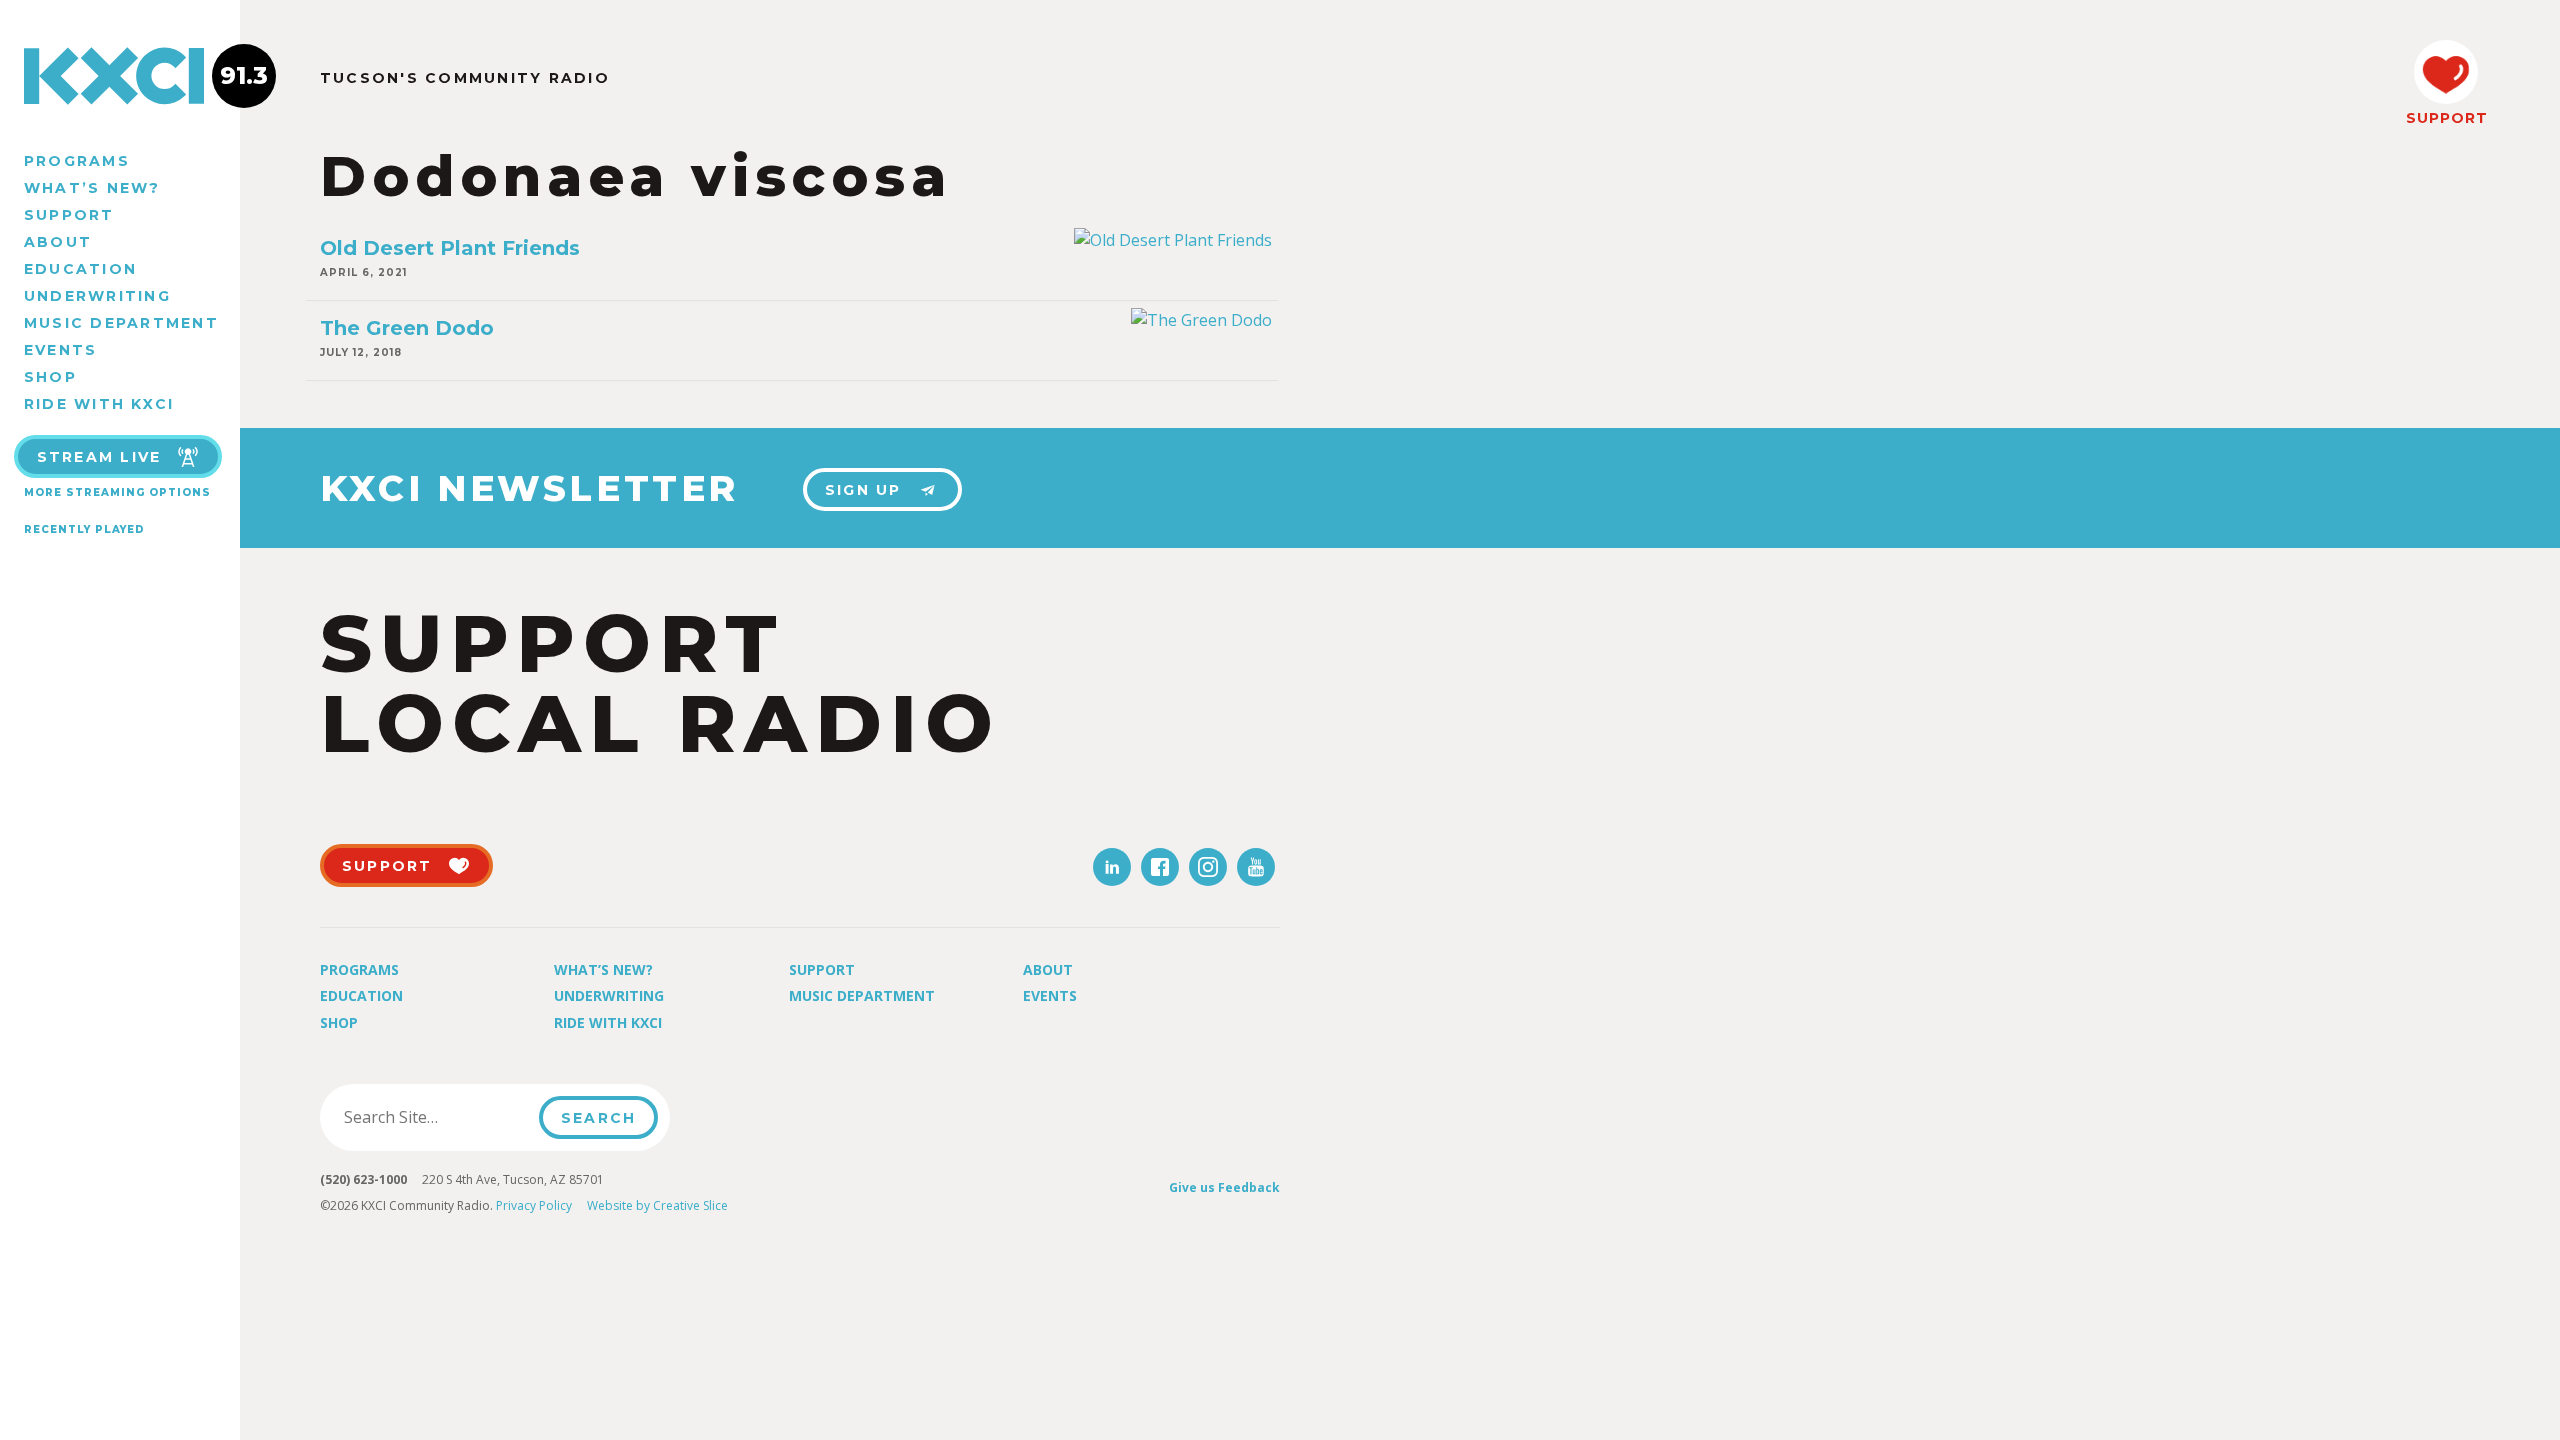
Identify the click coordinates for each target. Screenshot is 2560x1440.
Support (69, 215)
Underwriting (97, 296)
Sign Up (863, 490)
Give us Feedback (1224, 1187)
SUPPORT (2446, 118)
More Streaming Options (117, 492)
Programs (77, 161)
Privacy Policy (534, 1205)
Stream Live (99, 457)
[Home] (120, 76)
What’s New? (92, 188)
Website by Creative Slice (657, 1205)
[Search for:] (435, 1117)
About (58, 242)
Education (80, 269)
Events (60, 350)
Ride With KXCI (99, 404)
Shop (50, 377)
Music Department (121, 323)
